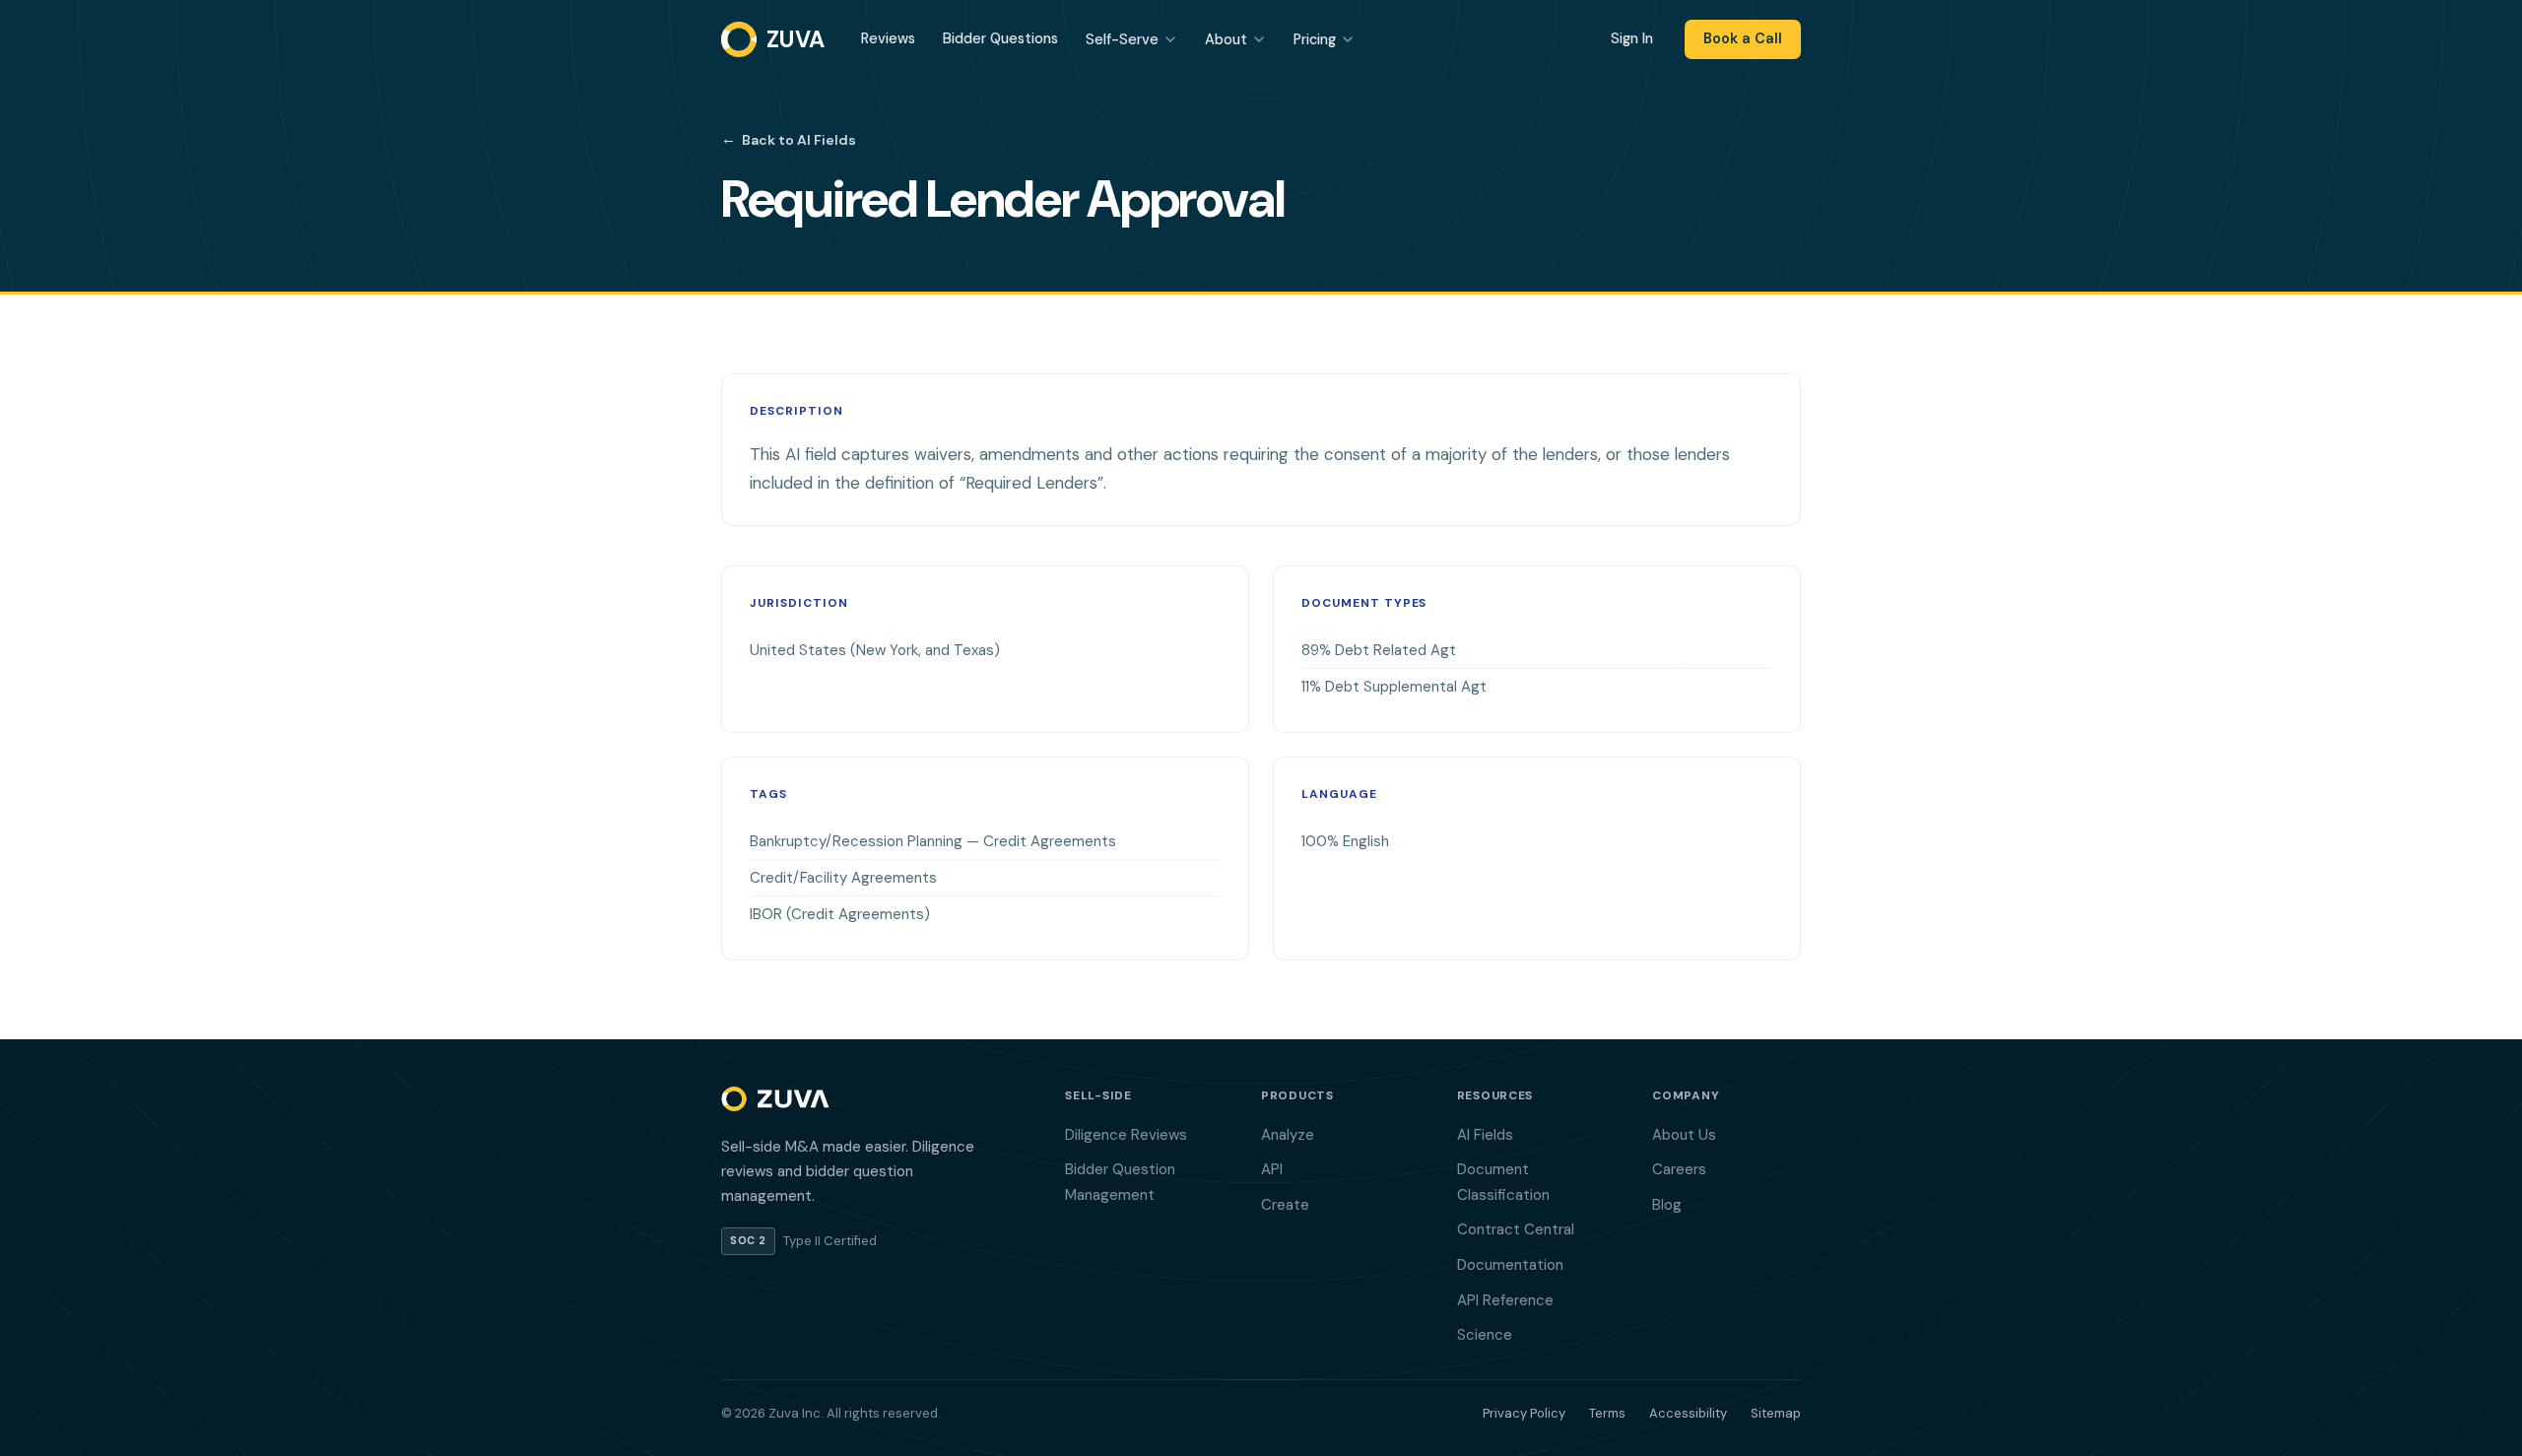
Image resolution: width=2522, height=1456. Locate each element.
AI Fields (1485, 1135)
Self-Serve (1122, 39)
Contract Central (1516, 1229)
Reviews (888, 38)
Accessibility (1688, 1413)
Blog (1667, 1205)
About (1226, 39)
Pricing (1315, 39)
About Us (1684, 1135)
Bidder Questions (1000, 38)
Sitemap (1776, 1413)
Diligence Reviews (1126, 1135)
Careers (1679, 1169)
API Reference (1505, 1300)
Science (1485, 1335)
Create (1285, 1205)
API (1272, 1169)
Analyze (1288, 1135)
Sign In (1632, 38)
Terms (1607, 1413)
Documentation (1510, 1265)
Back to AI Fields (789, 139)
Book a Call (1743, 38)
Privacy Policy (1524, 1413)
